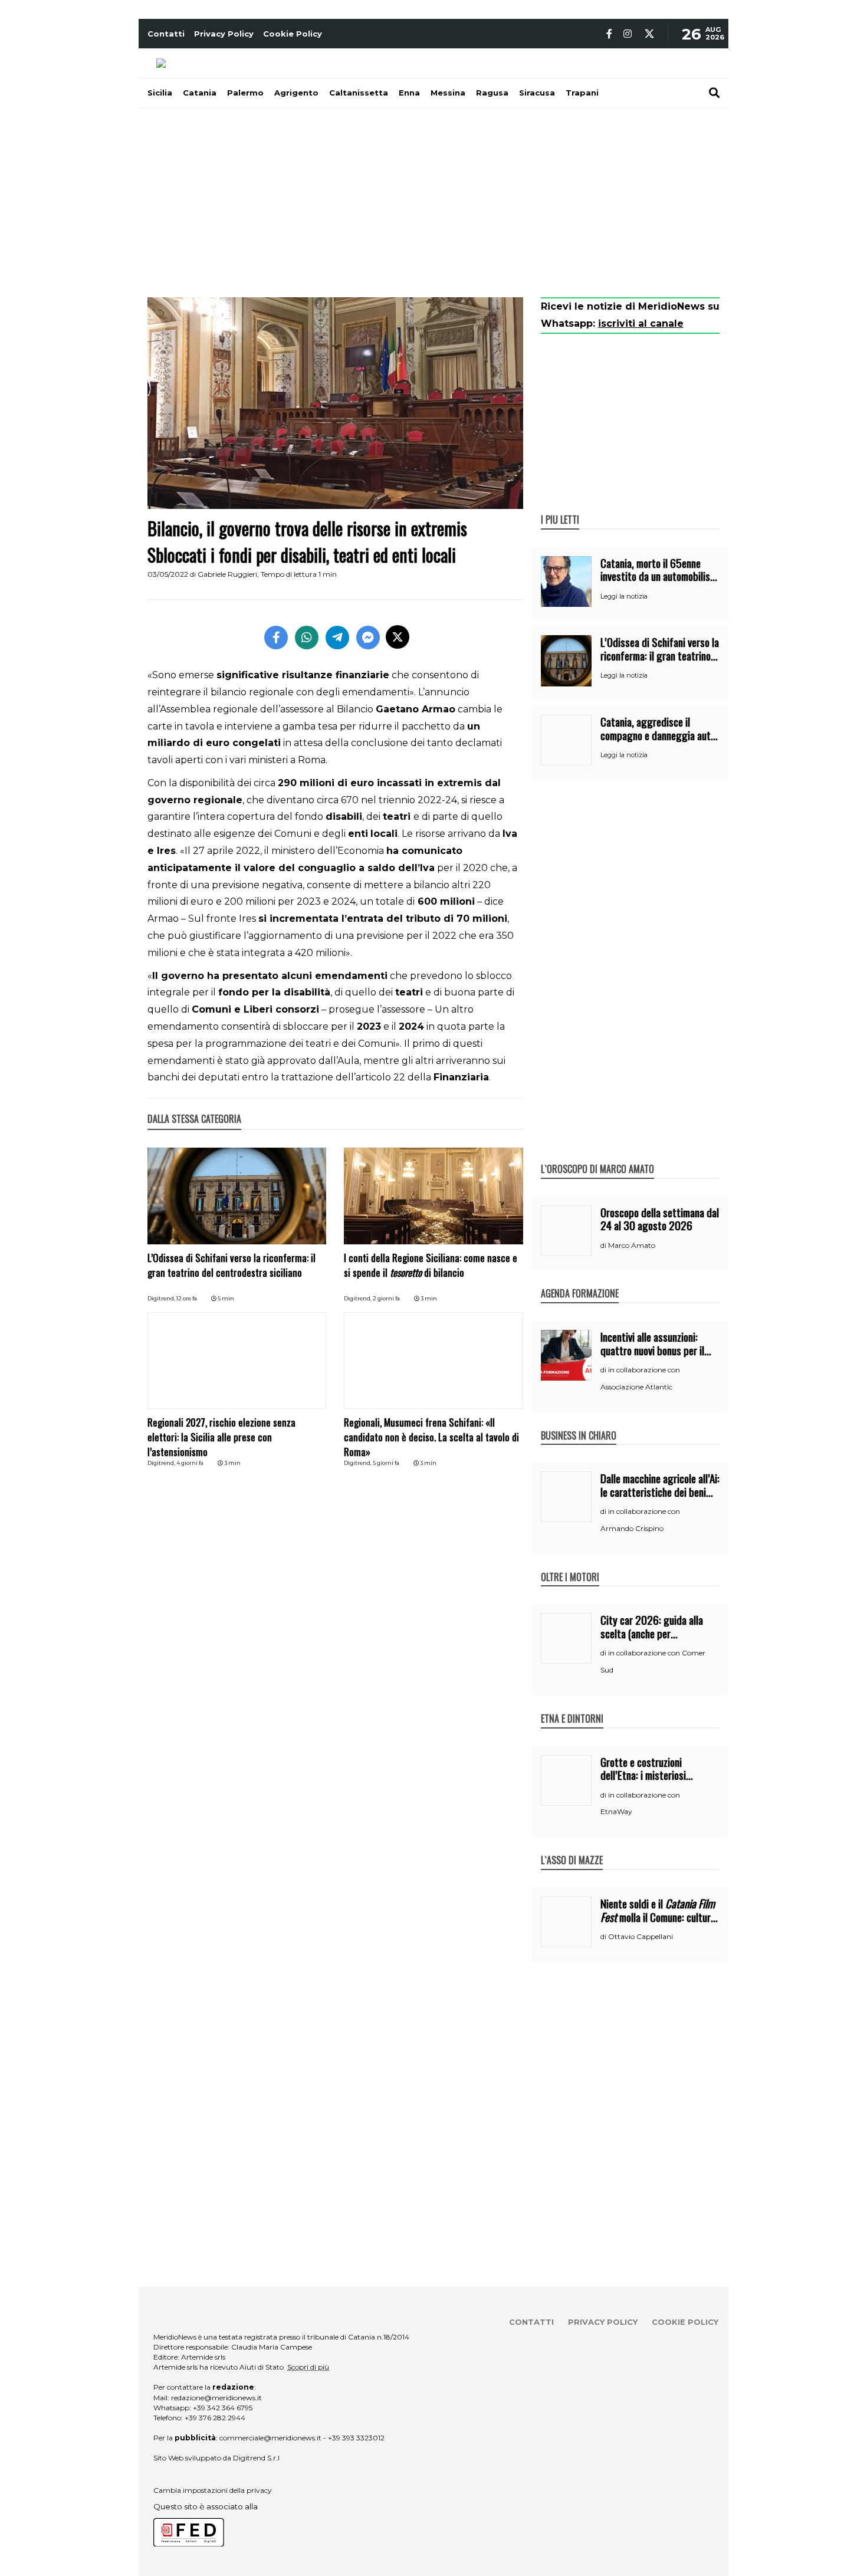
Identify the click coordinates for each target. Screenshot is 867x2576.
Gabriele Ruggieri (227, 574)
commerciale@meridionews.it (270, 2438)
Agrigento (296, 93)
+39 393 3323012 (356, 2438)
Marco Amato (632, 1245)
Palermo (245, 93)
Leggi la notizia (624, 596)
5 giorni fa (386, 1463)
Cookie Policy (293, 34)
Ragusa (492, 93)
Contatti (166, 34)
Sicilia (160, 93)
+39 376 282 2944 (215, 2418)
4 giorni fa (190, 1463)
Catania (200, 93)
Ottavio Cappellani (641, 1936)
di (604, 1246)
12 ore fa (187, 1298)
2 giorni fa (386, 1298)
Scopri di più (308, 2367)
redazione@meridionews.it (216, 2398)
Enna (409, 93)
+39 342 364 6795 (223, 2408)
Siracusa (537, 93)
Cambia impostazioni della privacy (213, 2490)
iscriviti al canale (641, 323)
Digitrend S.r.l (256, 2458)
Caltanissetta (359, 93)
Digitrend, (162, 1298)
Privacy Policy (224, 34)
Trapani (582, 93)
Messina (448, 93)
